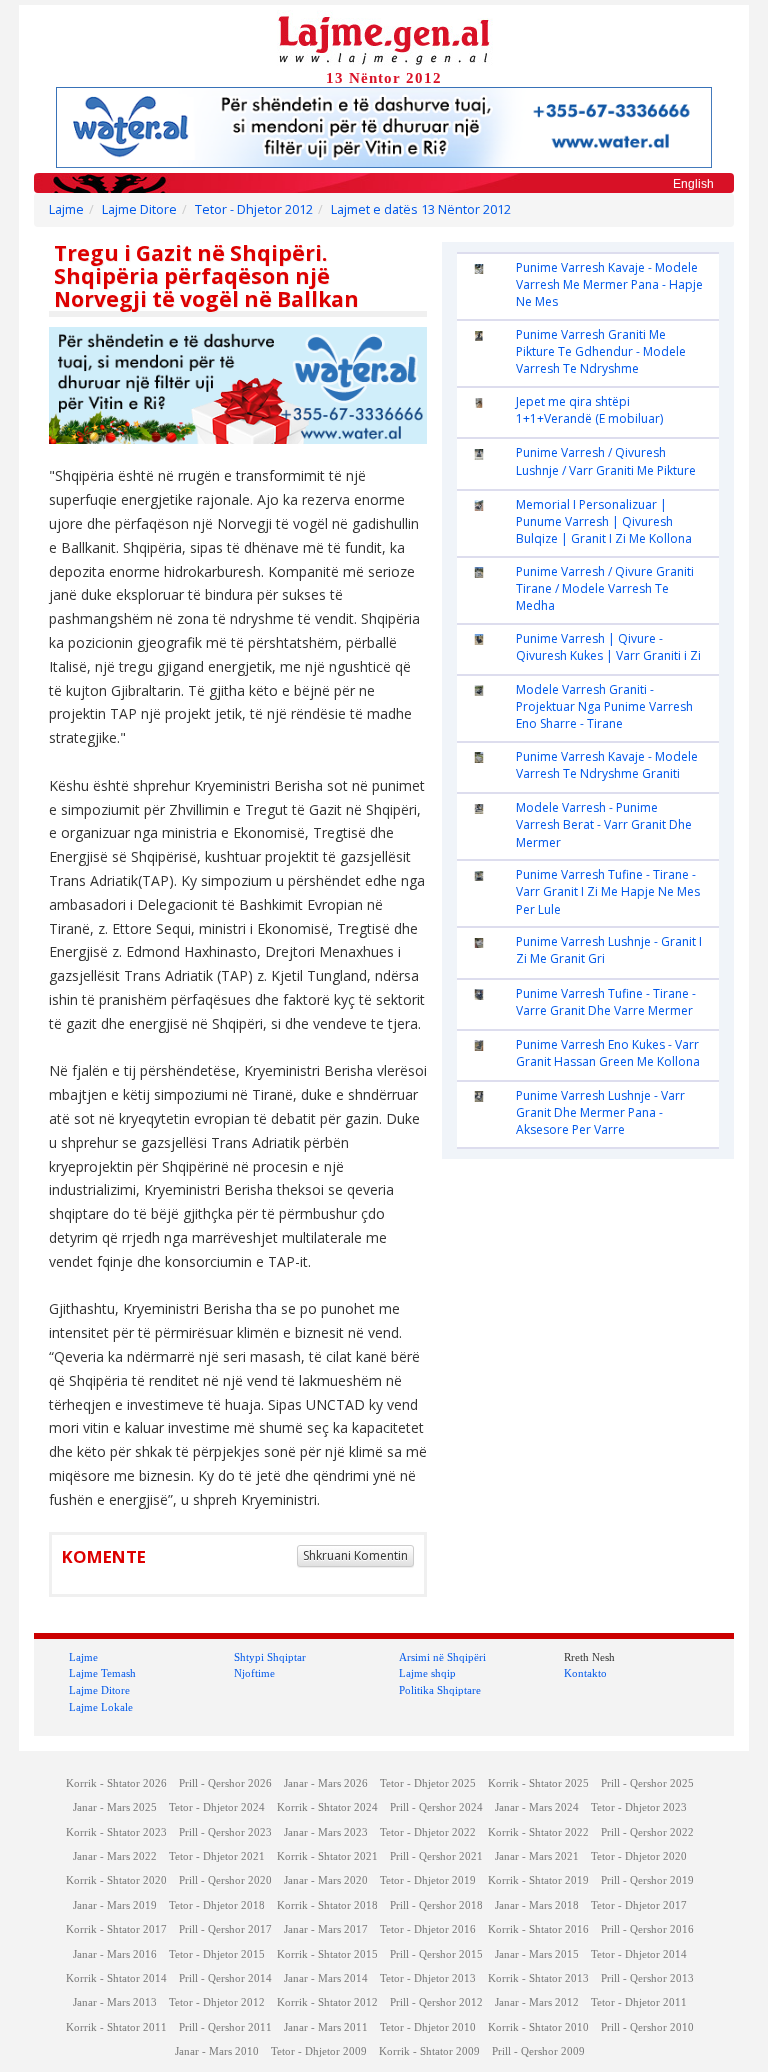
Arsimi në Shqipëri (442, 1657)
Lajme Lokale (101, 1707)
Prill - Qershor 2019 (647, 1880)
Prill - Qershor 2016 (647, 1929)
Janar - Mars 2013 (115, 2002)
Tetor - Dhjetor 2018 (217, 1905)
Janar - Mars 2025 (115, 1807)
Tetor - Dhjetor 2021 (217, 1856)
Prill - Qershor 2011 (225, 2027)
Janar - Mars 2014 (326, 1978)
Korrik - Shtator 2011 (116, 2027)
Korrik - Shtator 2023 (116, 1832)
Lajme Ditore (139, 209)
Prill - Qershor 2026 (225, 1783)
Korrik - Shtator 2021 (327, 1856)
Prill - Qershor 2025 (647, 1783)
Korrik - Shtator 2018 (327, 1905)
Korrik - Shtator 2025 (538, 1783)
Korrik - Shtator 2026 (116, 1783)
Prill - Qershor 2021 (436, 1856)
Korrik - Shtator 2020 (116, 1880)
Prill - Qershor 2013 (647, 1978)
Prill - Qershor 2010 (647, 2027)
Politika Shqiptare (440, 1690)
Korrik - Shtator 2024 (327, 1807)
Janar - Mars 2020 (326, 1880)
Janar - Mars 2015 (537, 1954)
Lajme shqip (427, 1673)
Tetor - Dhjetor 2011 (639, 2002)
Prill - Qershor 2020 (225, 1880)
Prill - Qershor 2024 (436, 1807)
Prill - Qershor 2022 (647, 1832)
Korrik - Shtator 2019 (538, 1880)
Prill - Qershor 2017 (225, 1929)
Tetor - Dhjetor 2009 (319, 2051)
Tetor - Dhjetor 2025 (428, 1783)
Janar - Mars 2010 (217, 2051)
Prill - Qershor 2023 (225, 1832)
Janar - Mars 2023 (326, 1832)
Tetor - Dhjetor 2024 (217, 1807)
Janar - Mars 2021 (537, 1856)
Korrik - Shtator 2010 (538, 2027)
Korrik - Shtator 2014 (116, 1978)
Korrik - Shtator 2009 (429, 2051)
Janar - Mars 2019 (115, 1905)
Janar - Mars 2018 (537, 1905)
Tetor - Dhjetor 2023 (639, 1807)
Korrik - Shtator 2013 (538, 1978)
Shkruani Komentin (355, 1555)
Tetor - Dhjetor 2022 (428, 1832)
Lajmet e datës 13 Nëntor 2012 (421, 209)
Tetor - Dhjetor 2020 (639, 1856)
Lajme (66, 209)
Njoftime (254, 1673)
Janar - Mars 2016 (115, 1954)
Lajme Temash (102, 1673)
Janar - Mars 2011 (326, 2027)
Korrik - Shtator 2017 (116, 1929)
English (693, 184)
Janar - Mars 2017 (326, 1929)
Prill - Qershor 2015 (436, 1954)
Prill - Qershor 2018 (436, 1905)
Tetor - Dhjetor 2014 (639, 1954)
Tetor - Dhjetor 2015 (217, 1954)
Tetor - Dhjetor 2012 (254, 209)
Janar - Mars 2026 (326, 1783)
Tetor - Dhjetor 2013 (428, 1978)
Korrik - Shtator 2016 (538, 1929)
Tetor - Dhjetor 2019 (428, 1880)
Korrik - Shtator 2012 (327, 2002)
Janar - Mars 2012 (537, 2002)
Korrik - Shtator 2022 (538, 1832)
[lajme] (384, 38)
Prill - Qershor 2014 (225, 1978)
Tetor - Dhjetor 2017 (639, 1905)
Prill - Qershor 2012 (436, 2002)
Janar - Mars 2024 (537, 1807)
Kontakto (585, 1673)
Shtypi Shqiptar (270, 1657)
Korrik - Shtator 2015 (327, 1954)
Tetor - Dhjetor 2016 (428, 1929)
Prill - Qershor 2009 (538, 2051)
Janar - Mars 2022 (115, 1856)
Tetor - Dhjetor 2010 (428, 2027)
